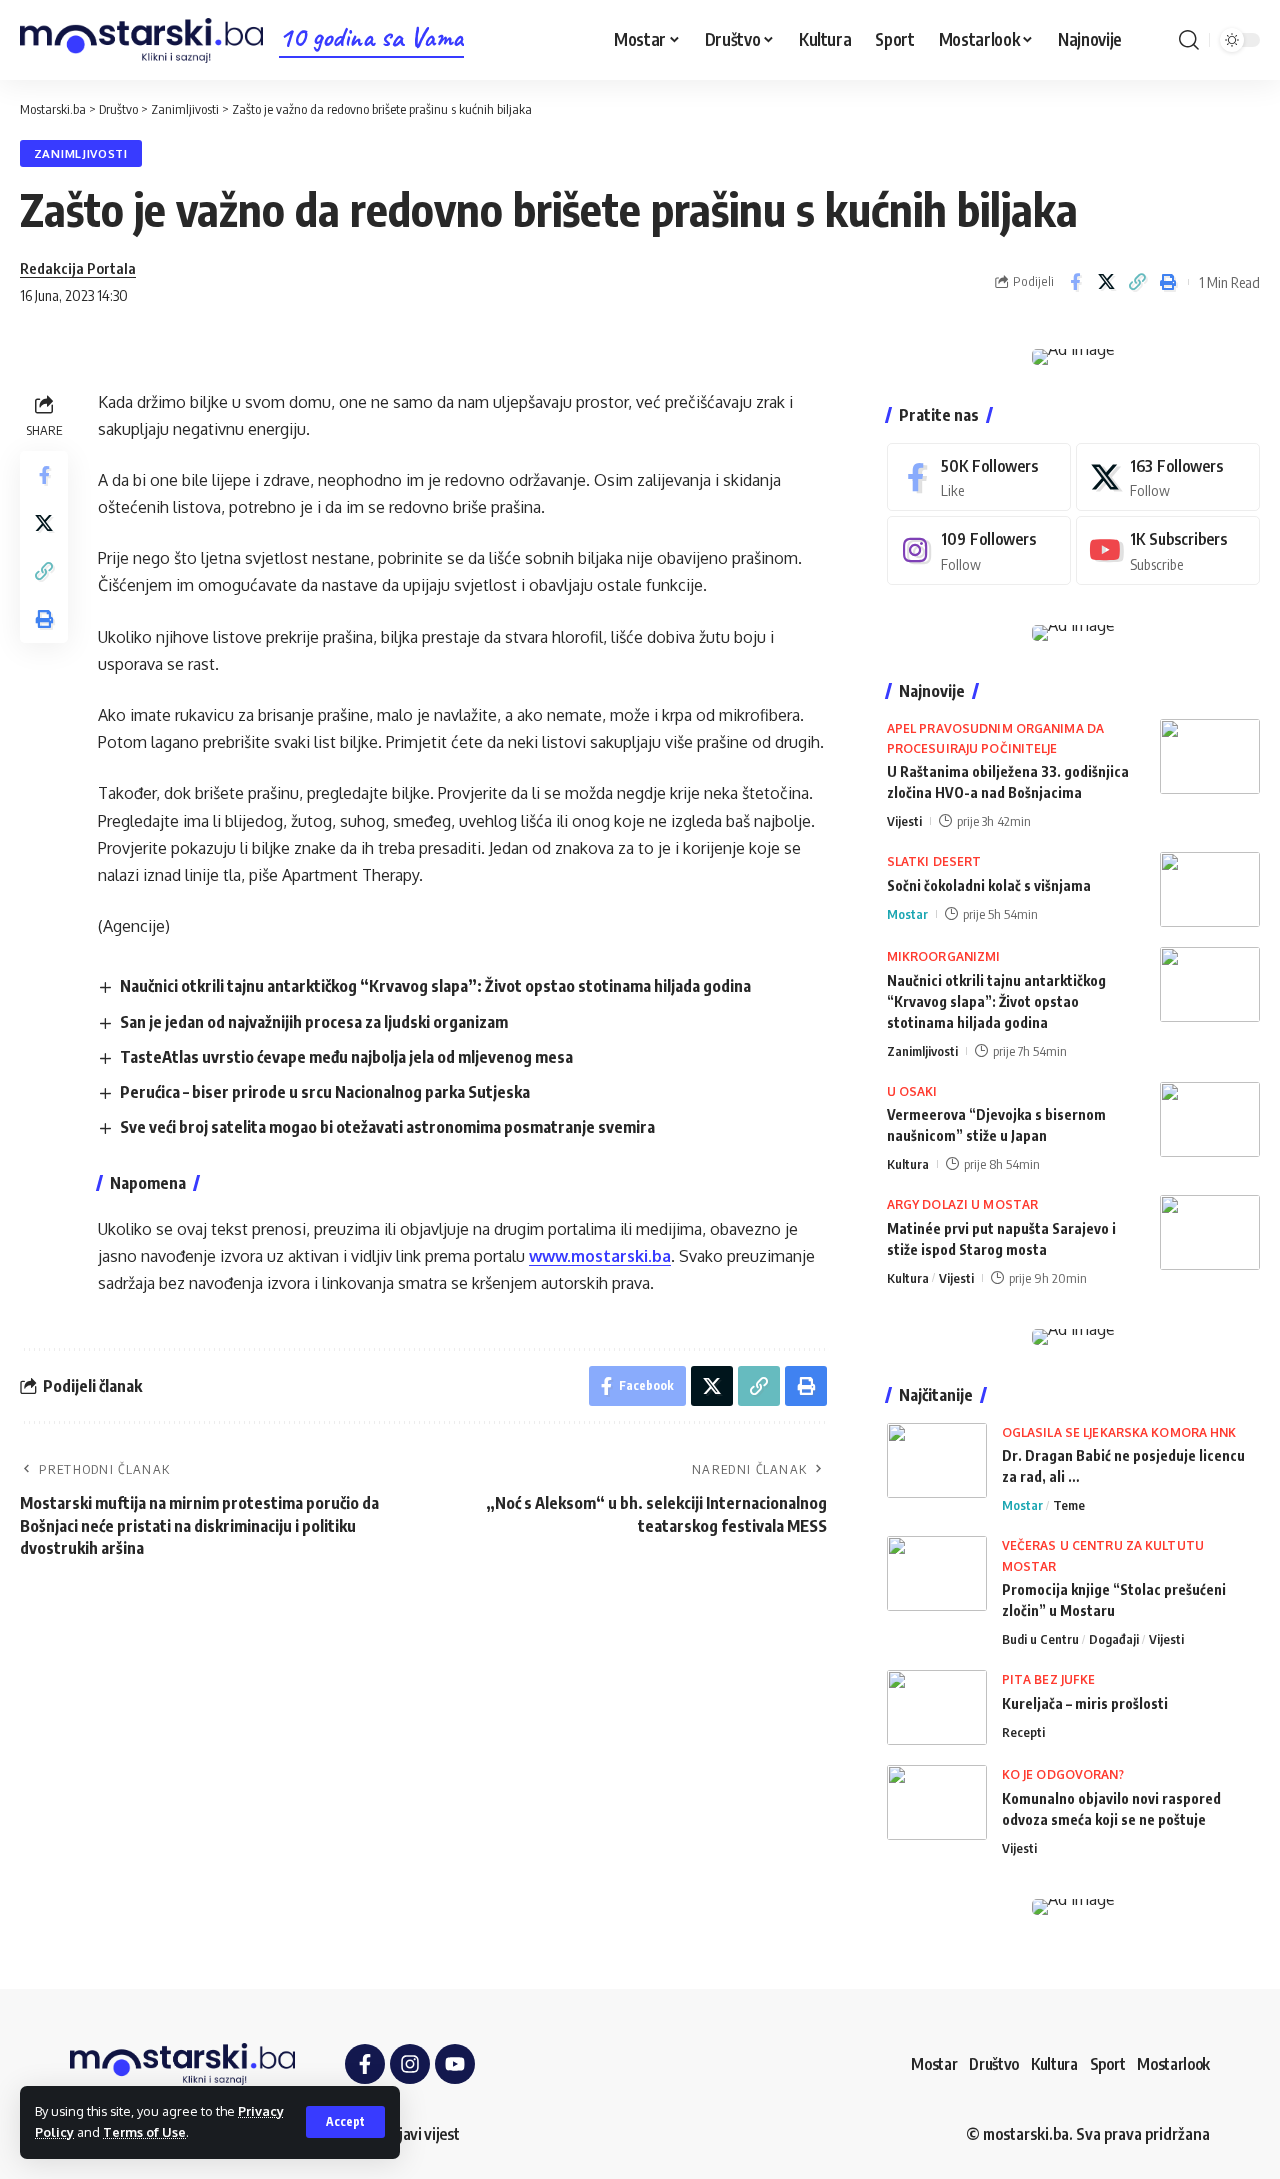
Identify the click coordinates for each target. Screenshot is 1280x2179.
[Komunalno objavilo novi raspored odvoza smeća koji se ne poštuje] (937, 1802)
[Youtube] (1168, 550)
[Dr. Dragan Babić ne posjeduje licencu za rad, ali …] (937, 1460)
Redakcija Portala (78, 268)
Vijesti (904, 821)
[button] (345, 2122)
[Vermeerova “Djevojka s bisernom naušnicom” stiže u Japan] (1210, 1119)
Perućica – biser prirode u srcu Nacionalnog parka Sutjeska (325, 1092)
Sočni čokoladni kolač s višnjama (989, 885)
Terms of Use (144, 2132)
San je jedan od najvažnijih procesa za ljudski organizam (314, 1022)
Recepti (1023, 1732)
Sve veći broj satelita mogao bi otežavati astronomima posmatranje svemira (387, 1127)
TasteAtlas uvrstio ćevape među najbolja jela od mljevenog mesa (346, 1057)
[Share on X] (1106, 282)
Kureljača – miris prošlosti (1085, 1703)
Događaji (1114, 1639)
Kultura (908, 1164)
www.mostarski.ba (600, 1256)
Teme (1069, 1505)
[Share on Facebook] (1075, 282)
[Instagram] (979, 550)
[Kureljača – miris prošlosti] (937, 1707)
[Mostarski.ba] (141, 40)
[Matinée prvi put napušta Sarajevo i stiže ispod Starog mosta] (1210, 1232)
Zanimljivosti (81, 153)
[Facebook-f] (365, 2064)
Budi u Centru (1040, 1639)
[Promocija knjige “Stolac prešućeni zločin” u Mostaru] (937, 1573)
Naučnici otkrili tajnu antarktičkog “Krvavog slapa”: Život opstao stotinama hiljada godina (435, 986)
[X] (1168, 477)
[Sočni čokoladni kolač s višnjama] (1210, 889)
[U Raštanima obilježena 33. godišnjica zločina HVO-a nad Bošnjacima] (1210, 756)
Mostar (907, 914)
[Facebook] (979, 477)
